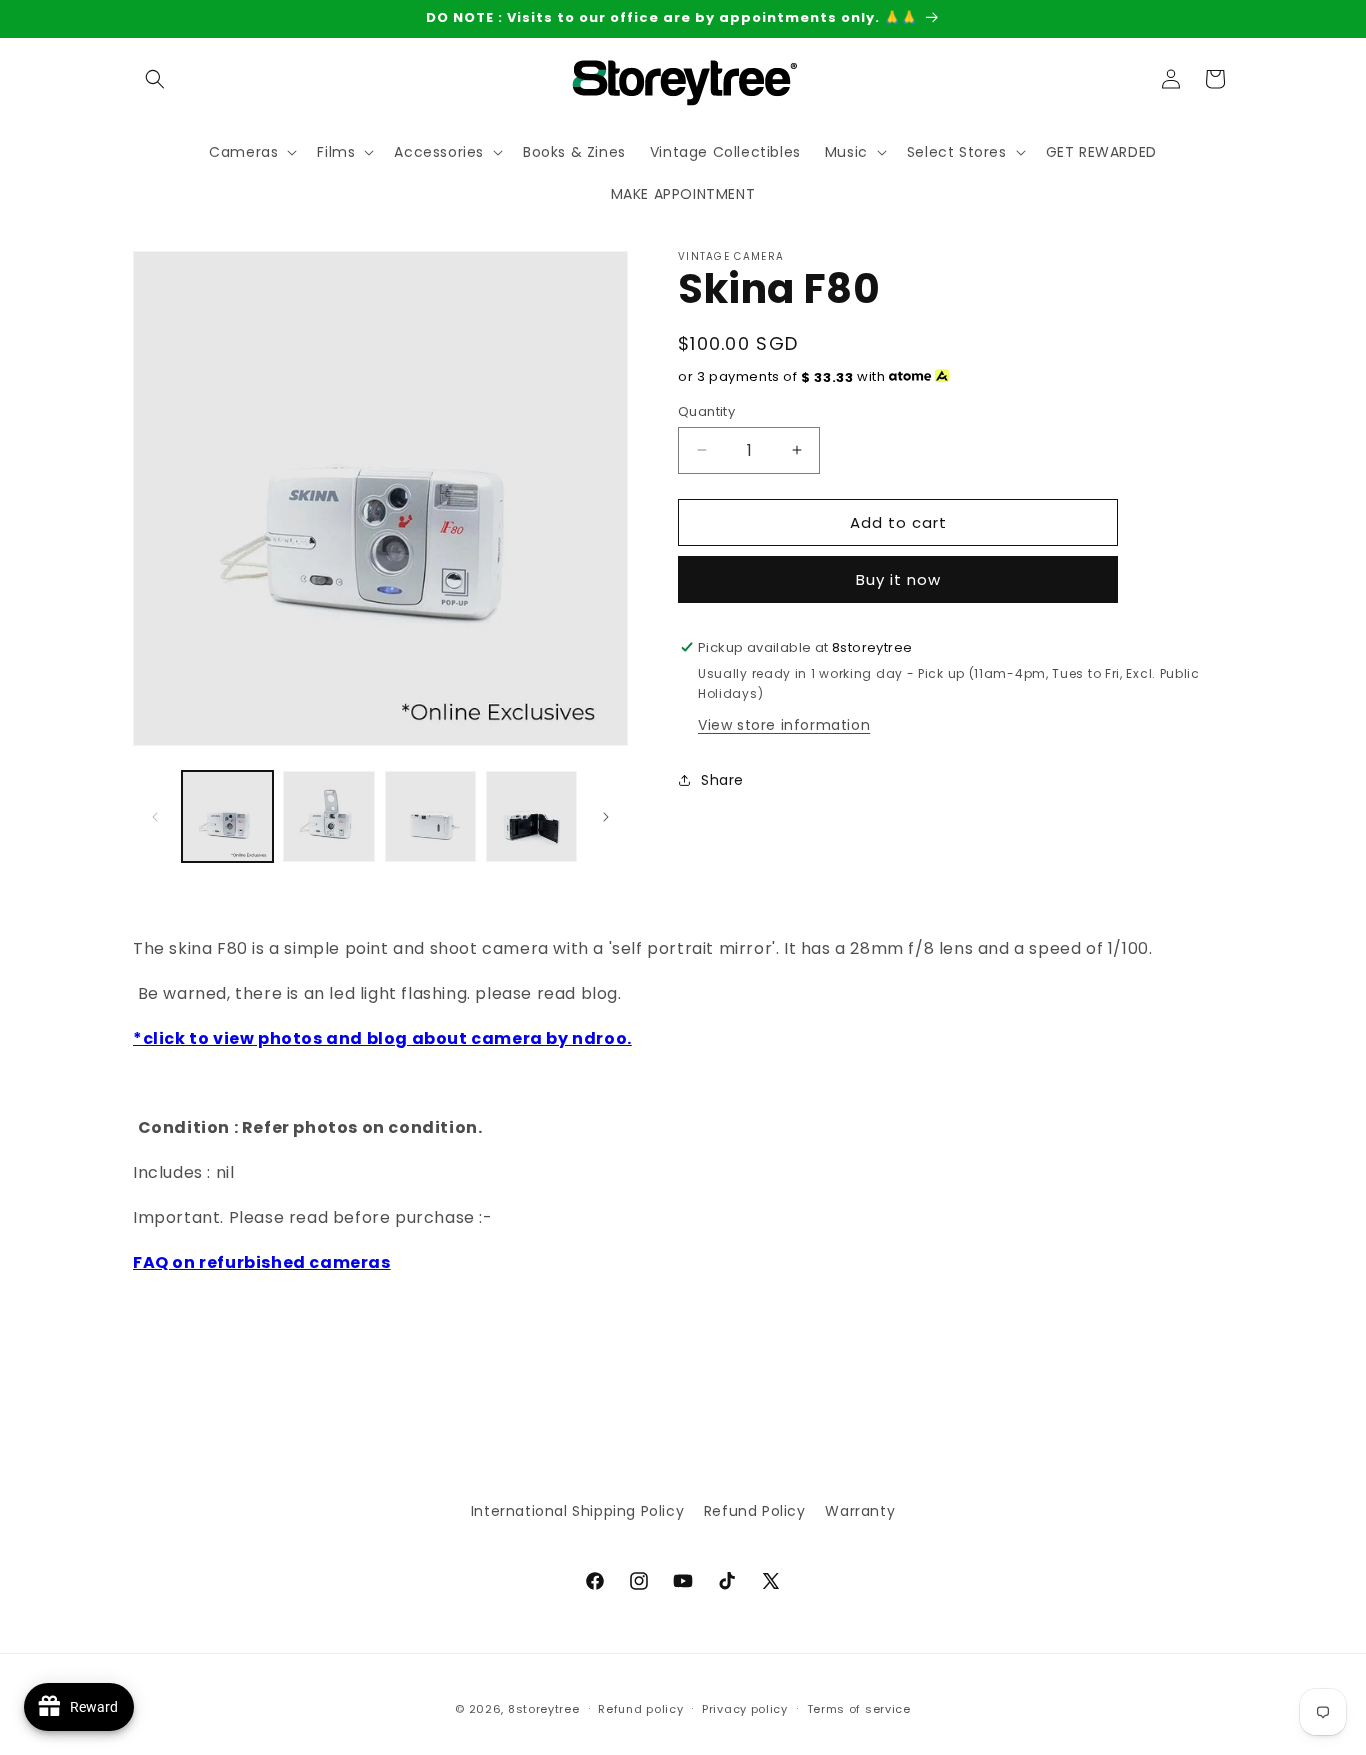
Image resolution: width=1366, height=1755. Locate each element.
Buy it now (898, 579)
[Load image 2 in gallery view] (328, 816)
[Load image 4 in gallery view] (531, 816)
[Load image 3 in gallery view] (430, 816)
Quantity (706, 410)
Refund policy (640, 1709)
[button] (155, 79)
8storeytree (544, 1709)
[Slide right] (606, 817)
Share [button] (722, 780)
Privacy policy (745, 1709)
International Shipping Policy (577, 1511)
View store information (784, 724)
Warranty (860, 1511)
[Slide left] (155, 817)
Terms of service (859, 1709)
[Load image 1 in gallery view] (227, 816)
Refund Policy (755, 1511)
